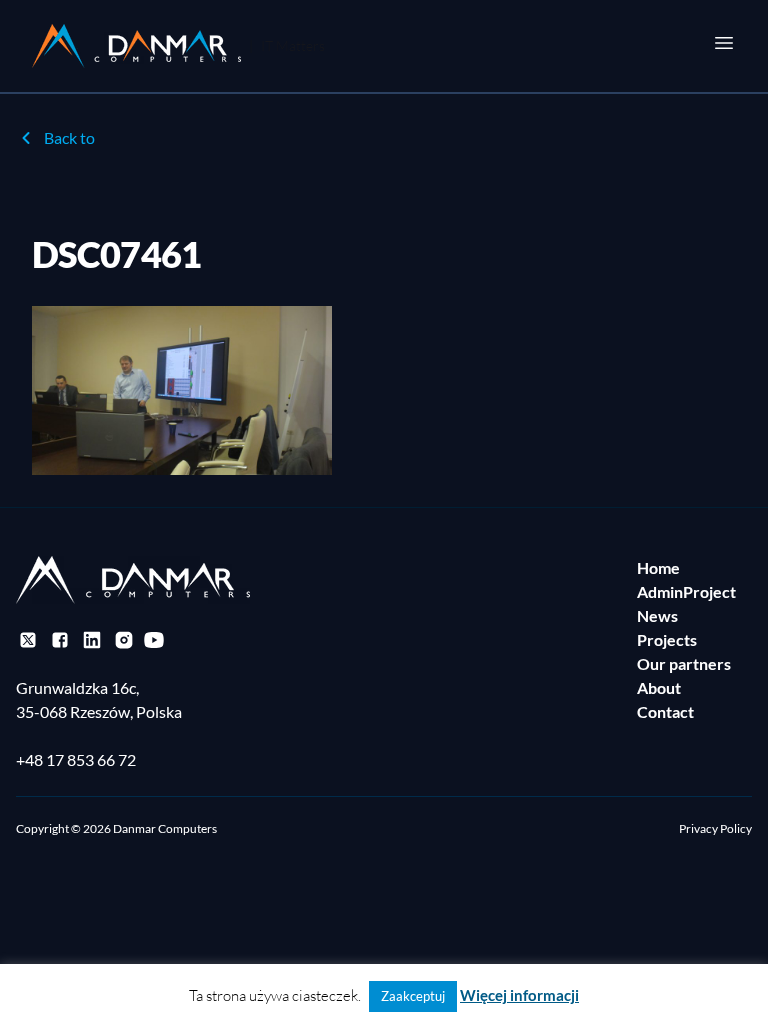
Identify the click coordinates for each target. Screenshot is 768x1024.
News (657, 615)
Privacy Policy (715, 828)
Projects (667, 639)
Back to (69, 137)
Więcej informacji (519, 995)
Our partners (684, 663)
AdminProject (686, 591)
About (659, 687)
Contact (665, 711)
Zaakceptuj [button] (413, 996)
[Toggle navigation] (724, 43)
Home (658, 567)
